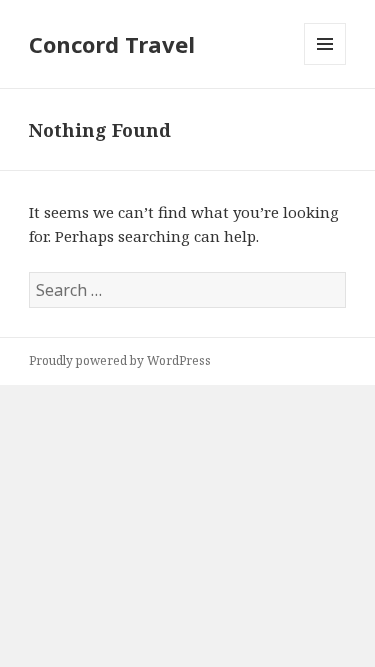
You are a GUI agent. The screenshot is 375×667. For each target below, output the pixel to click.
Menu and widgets (325, 64)
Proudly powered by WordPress (120, 360)
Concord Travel (112, 44)
